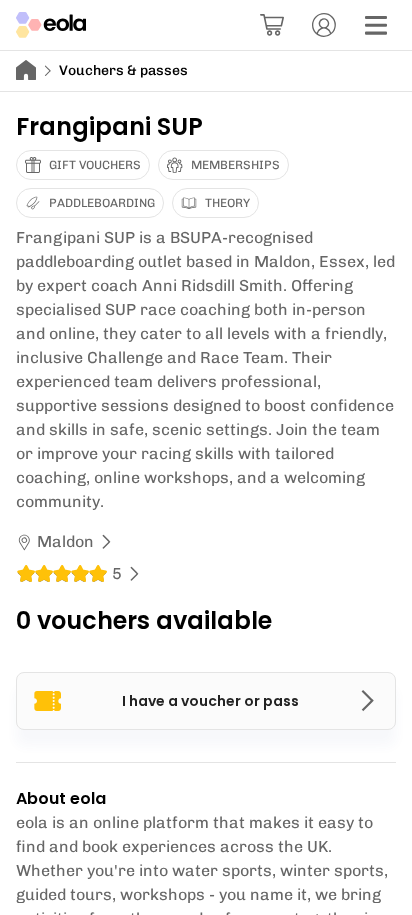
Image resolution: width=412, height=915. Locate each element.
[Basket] (272, 25)
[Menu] (376, 25)
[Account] (324, 25)
